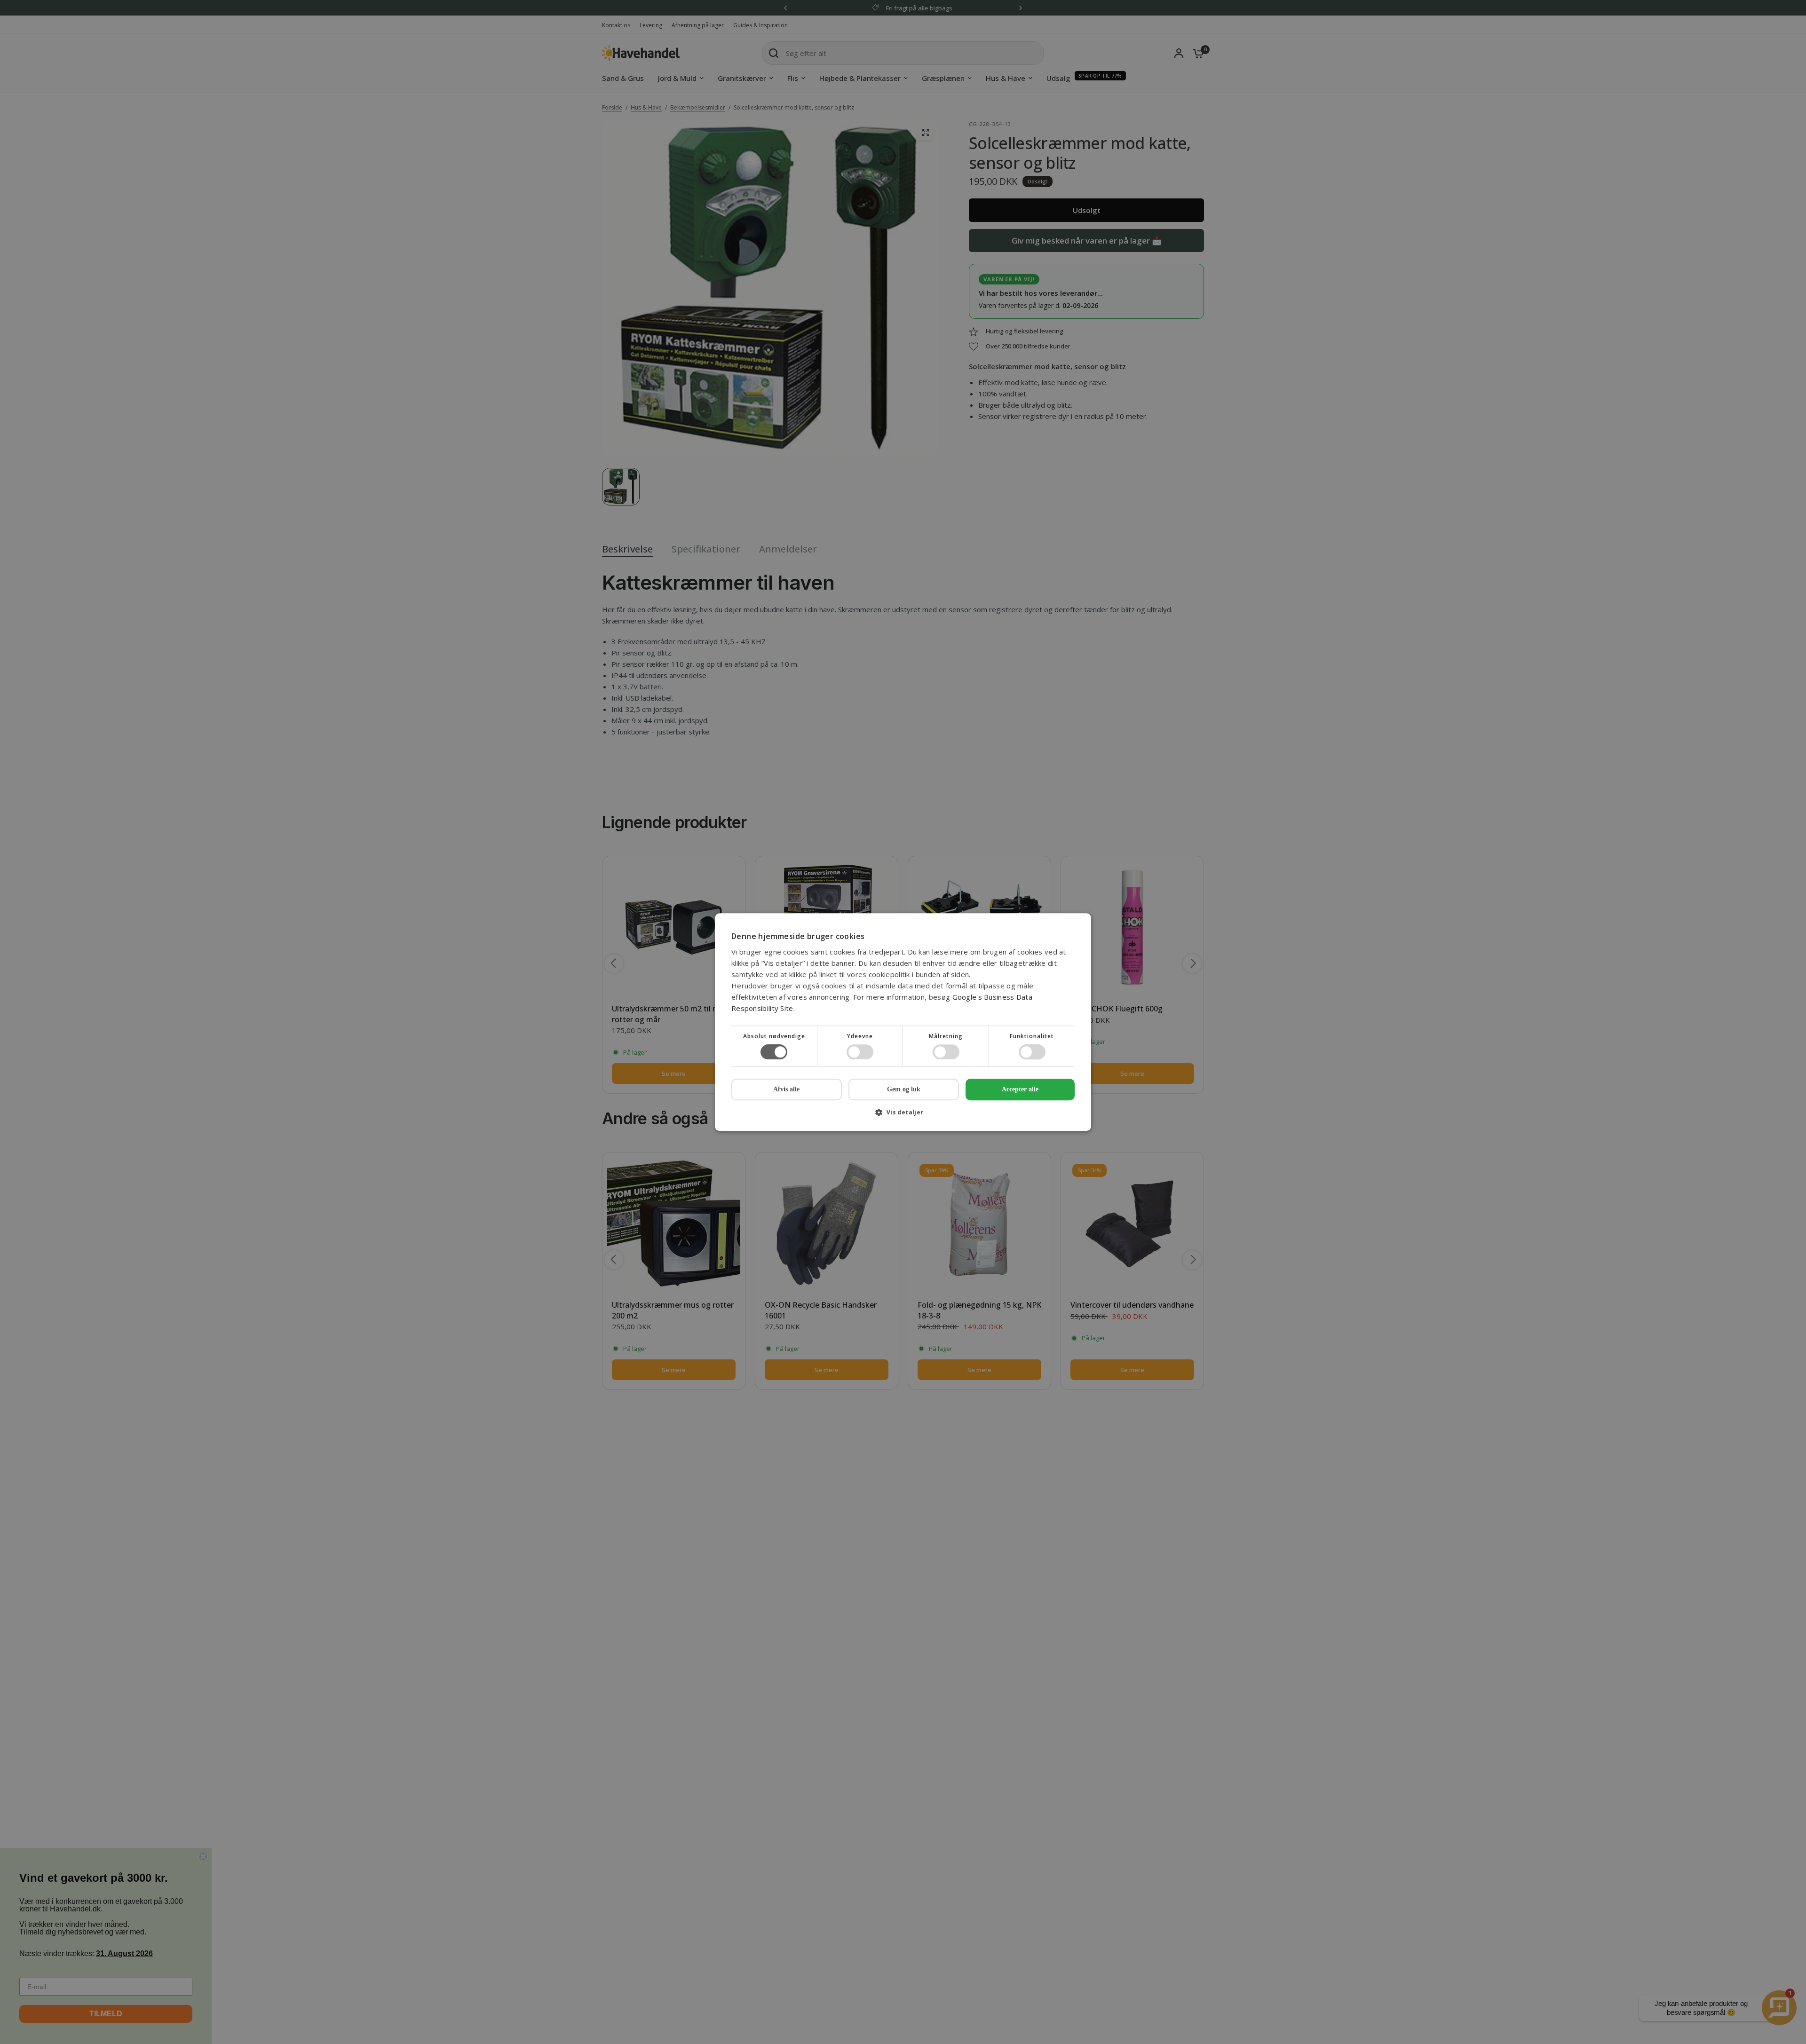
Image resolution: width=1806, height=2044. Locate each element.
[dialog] (903, 1022)
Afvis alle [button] (786, 1089)
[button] (903, 1116)
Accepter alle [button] (1020, 1089)
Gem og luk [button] (904, 1089)
